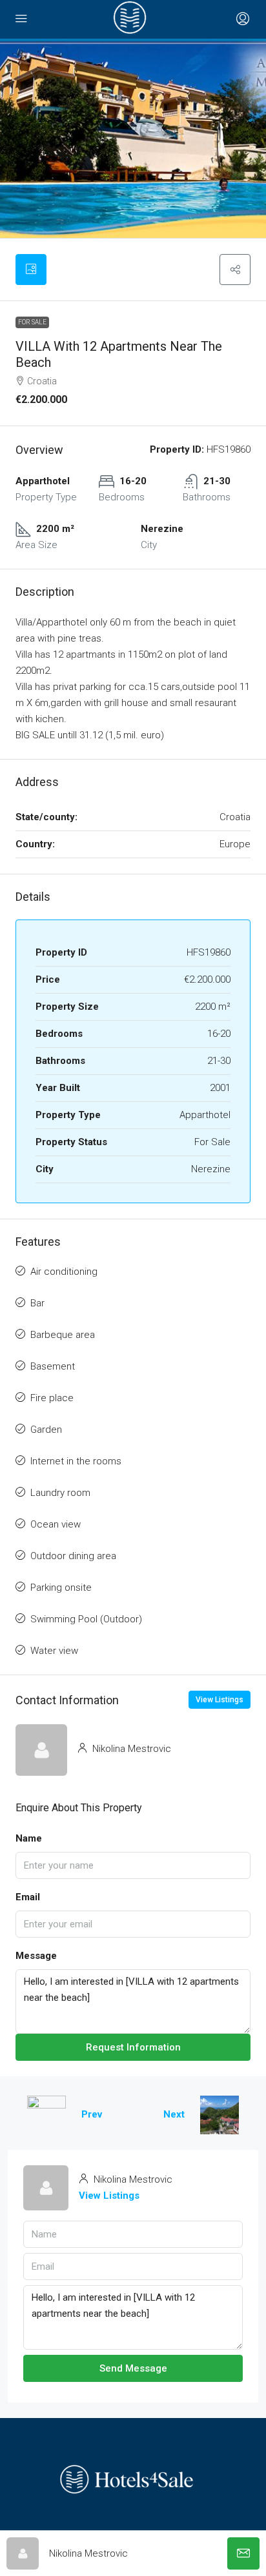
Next (174, 2114)
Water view (54, 1651)
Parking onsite (61, 1588)
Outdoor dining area (73, 1556)
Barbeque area (63, 1335)
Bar (37, 1303)
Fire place (52, 1398)
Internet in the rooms (76, 1461)
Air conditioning (64, 1272)
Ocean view (56, 1524)
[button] (235, 270)
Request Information (133, 2047)
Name (29, 1838)
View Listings (220, 1700)
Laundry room (60, 1493)
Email (28, 1897)
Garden (46, 1430)
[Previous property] (46, 2115)
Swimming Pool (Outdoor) (86, 1619)
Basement (53, 1366)
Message (36, 1956)
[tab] (31, 270)
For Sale (32, 322)
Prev (92, 2114)
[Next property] (220, 2115)
